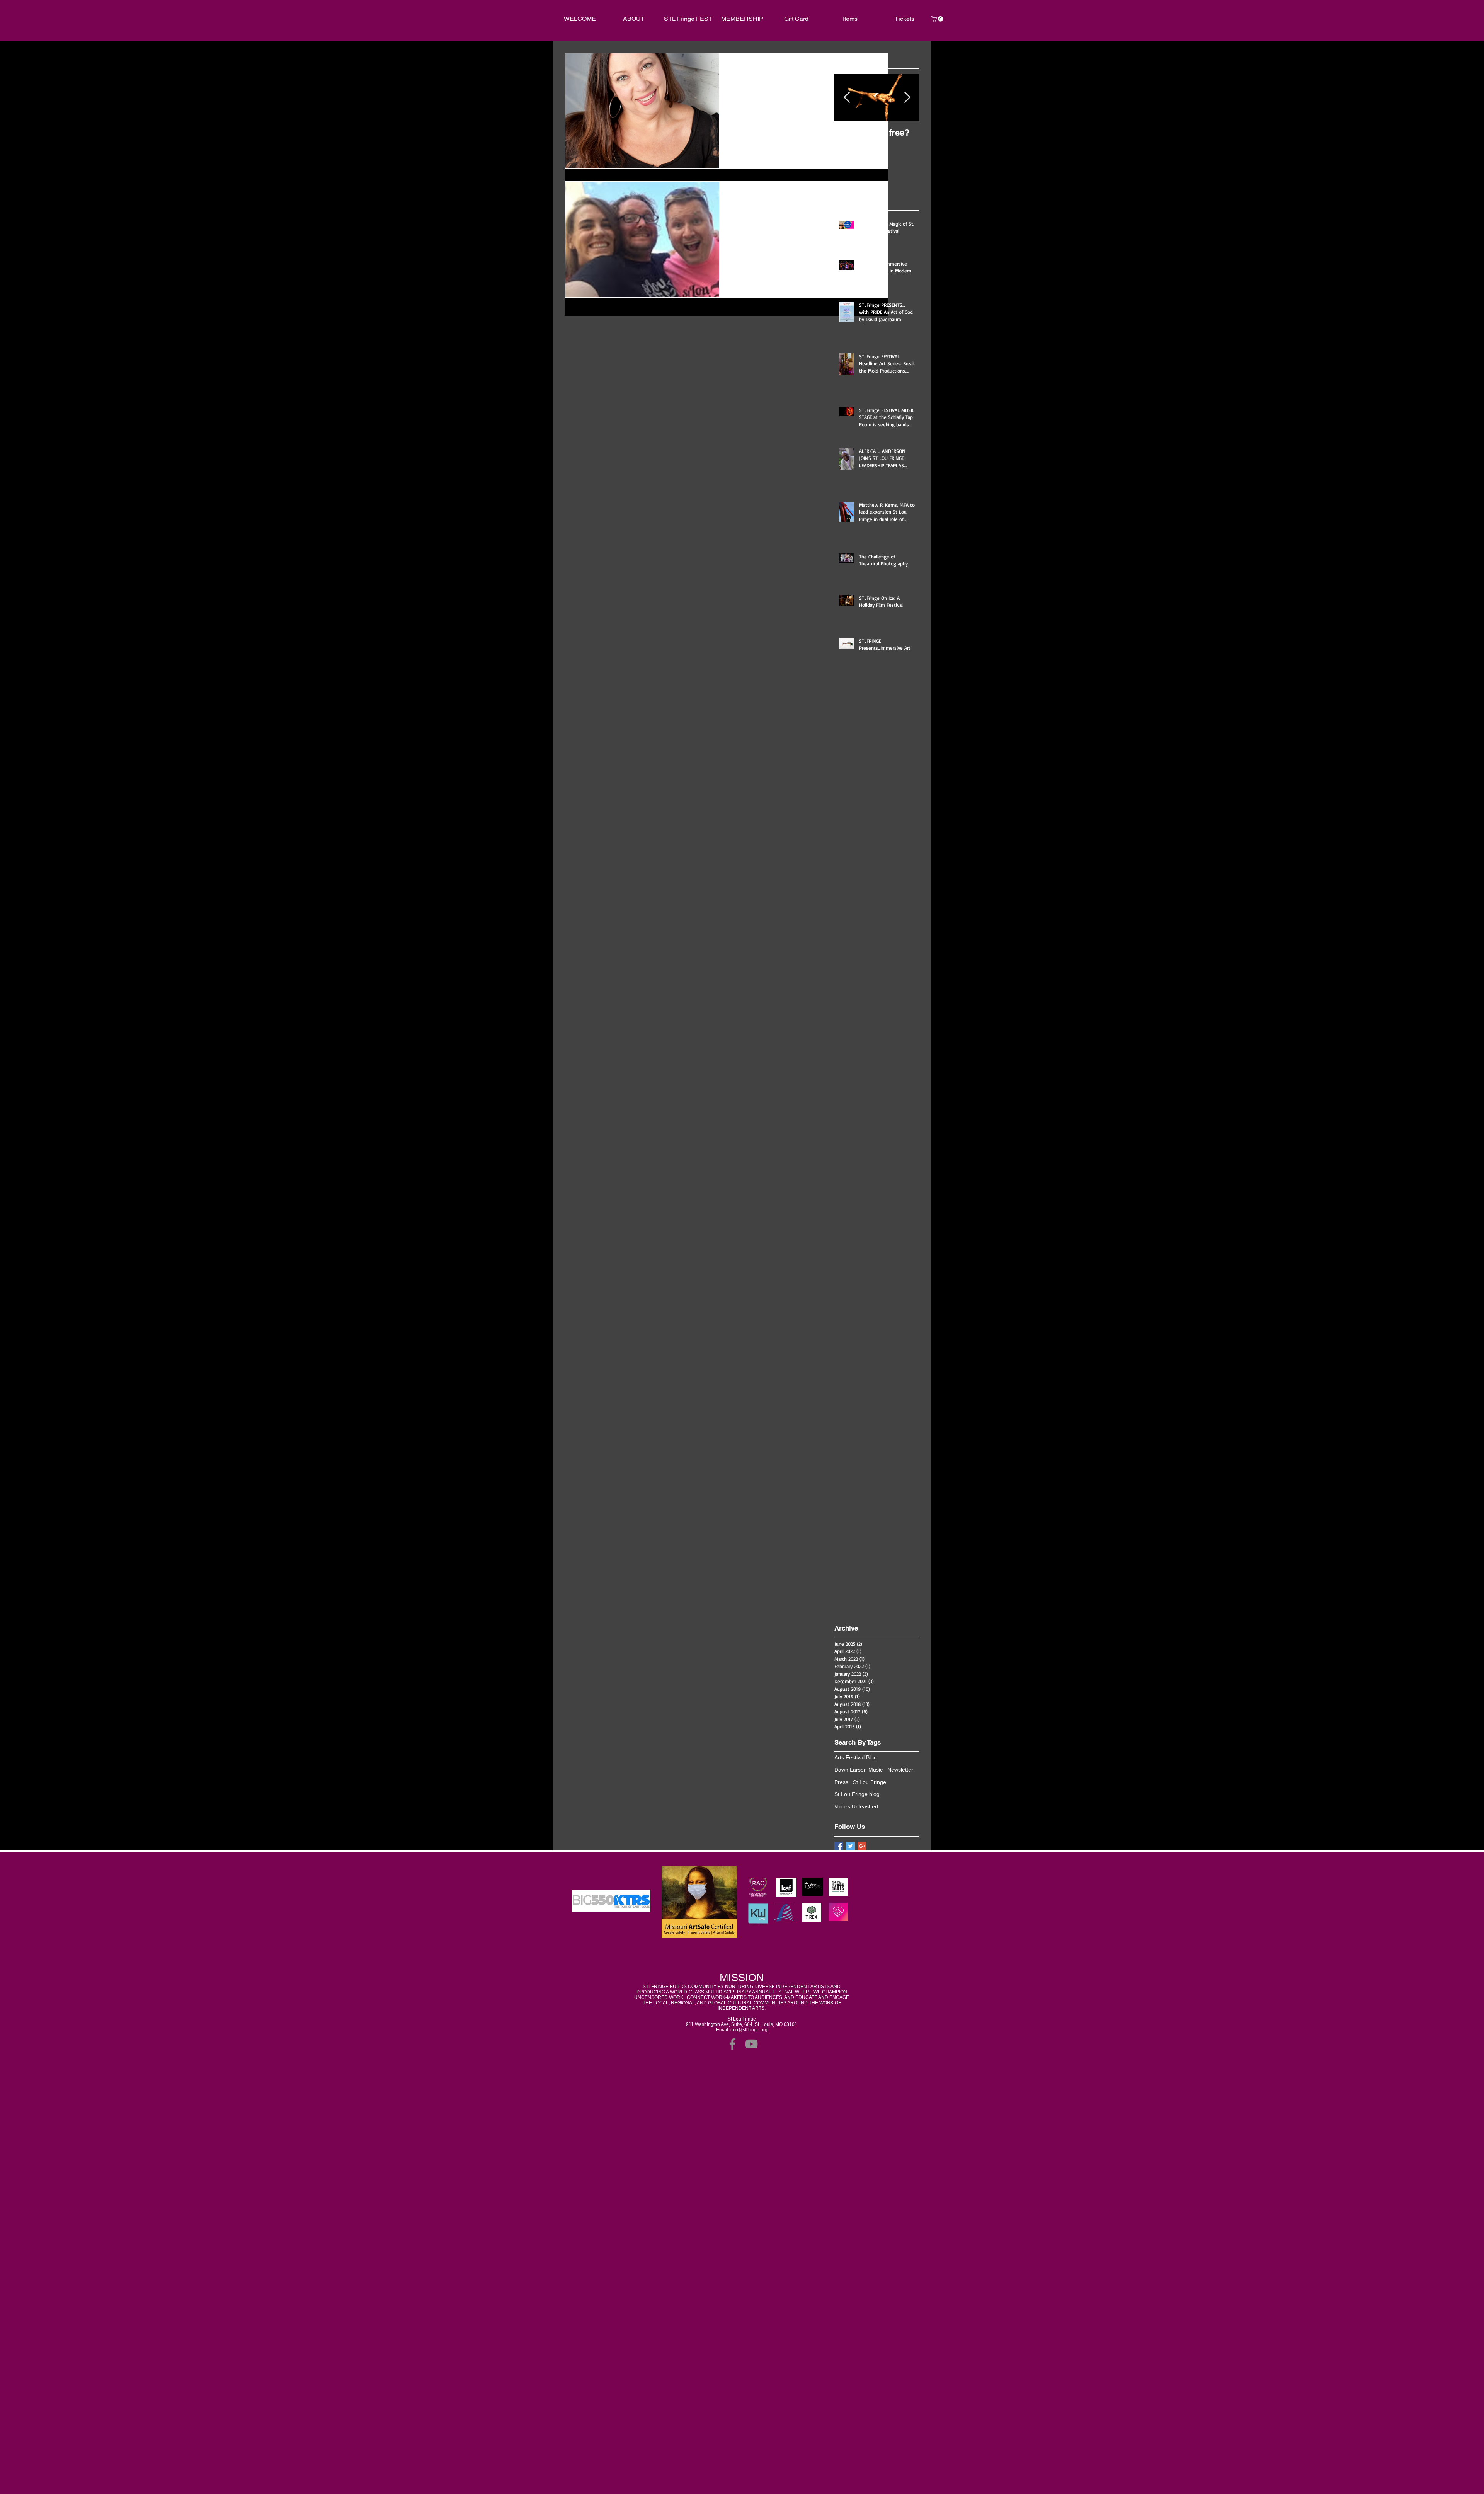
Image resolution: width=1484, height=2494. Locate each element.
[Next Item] (907, 98)
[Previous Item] (847, 98)
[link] (938, 19)
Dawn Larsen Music (859, 1770)
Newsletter (900, 1770)
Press (841, 1782)
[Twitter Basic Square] (850, 1846)
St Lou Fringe (870, 1782)
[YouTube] (751, 2044)
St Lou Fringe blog (857, 1794)
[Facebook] (733, 2044)
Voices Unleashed (856, 1806)
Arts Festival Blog (856, 1757)
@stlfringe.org (753, 2030)
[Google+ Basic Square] (862, 1846)
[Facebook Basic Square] (839, 1846)
